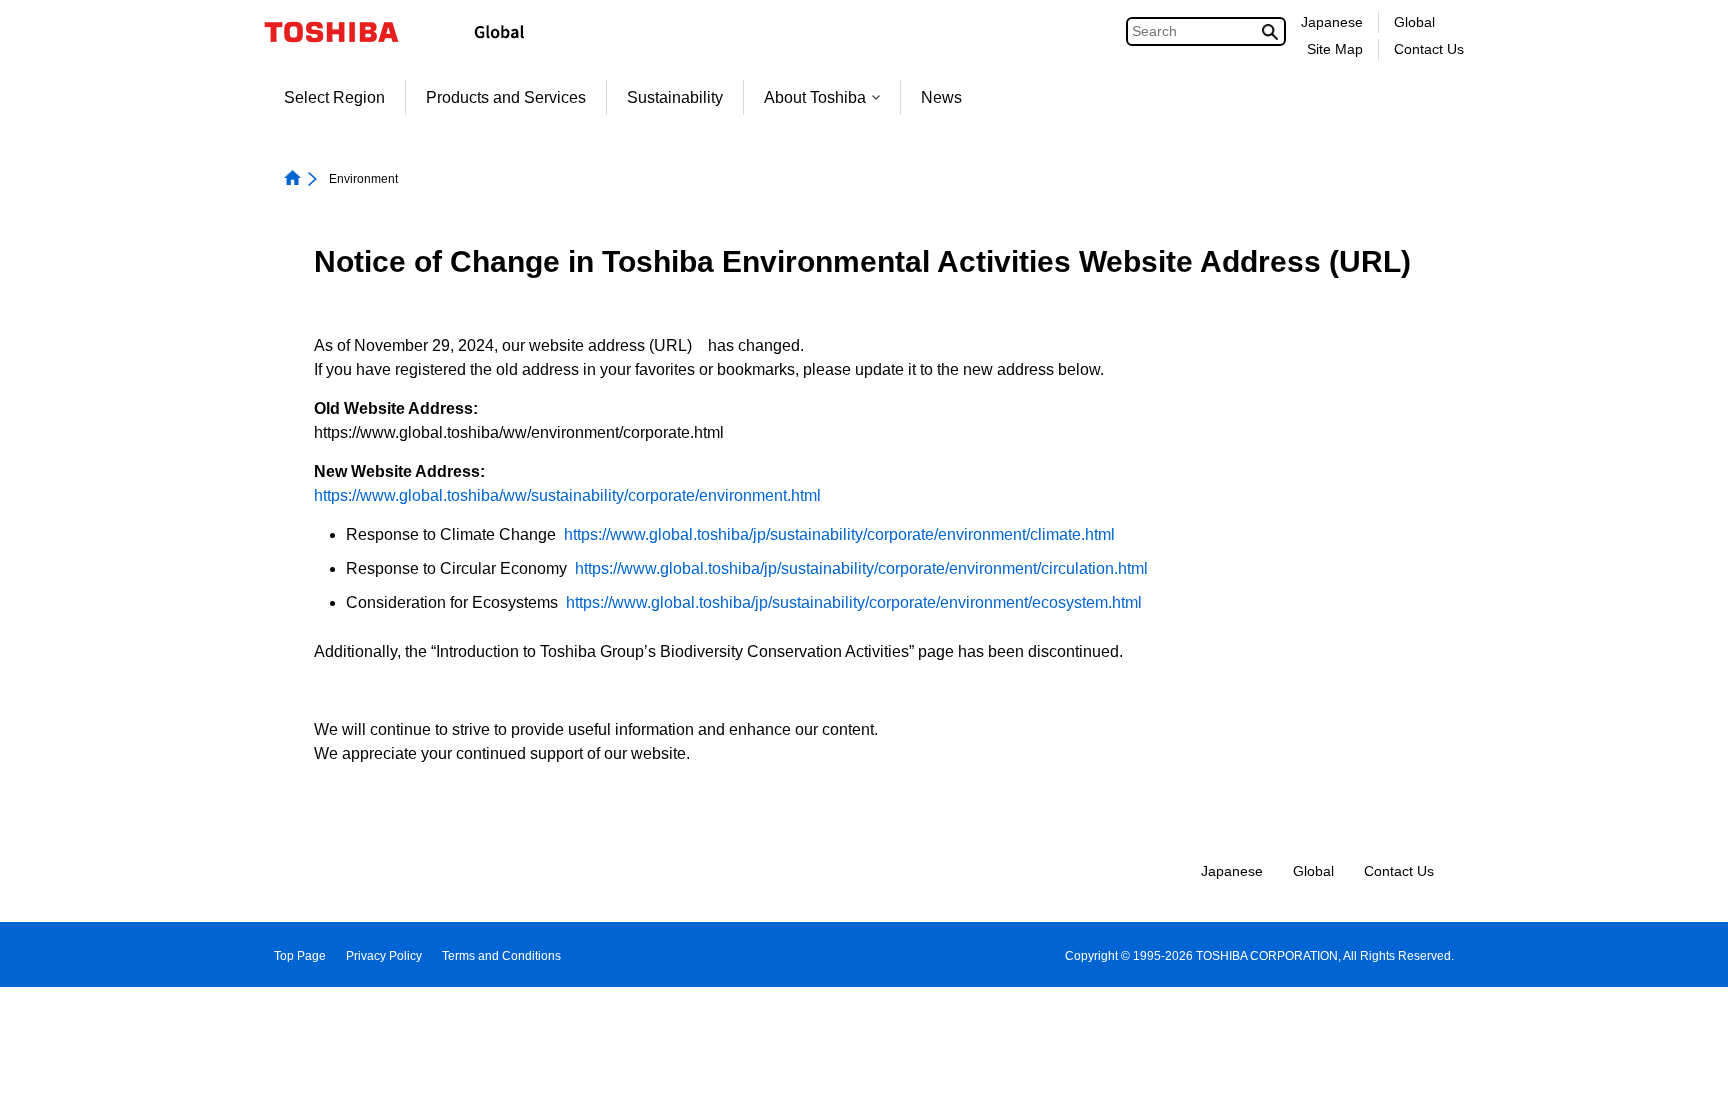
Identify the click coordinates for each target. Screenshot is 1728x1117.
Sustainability (675, 97)
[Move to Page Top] (1684, 1082)
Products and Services (506, 97)
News (941, 97)
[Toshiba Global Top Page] (344, 32)
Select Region (334, 97)
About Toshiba (815, 97)
